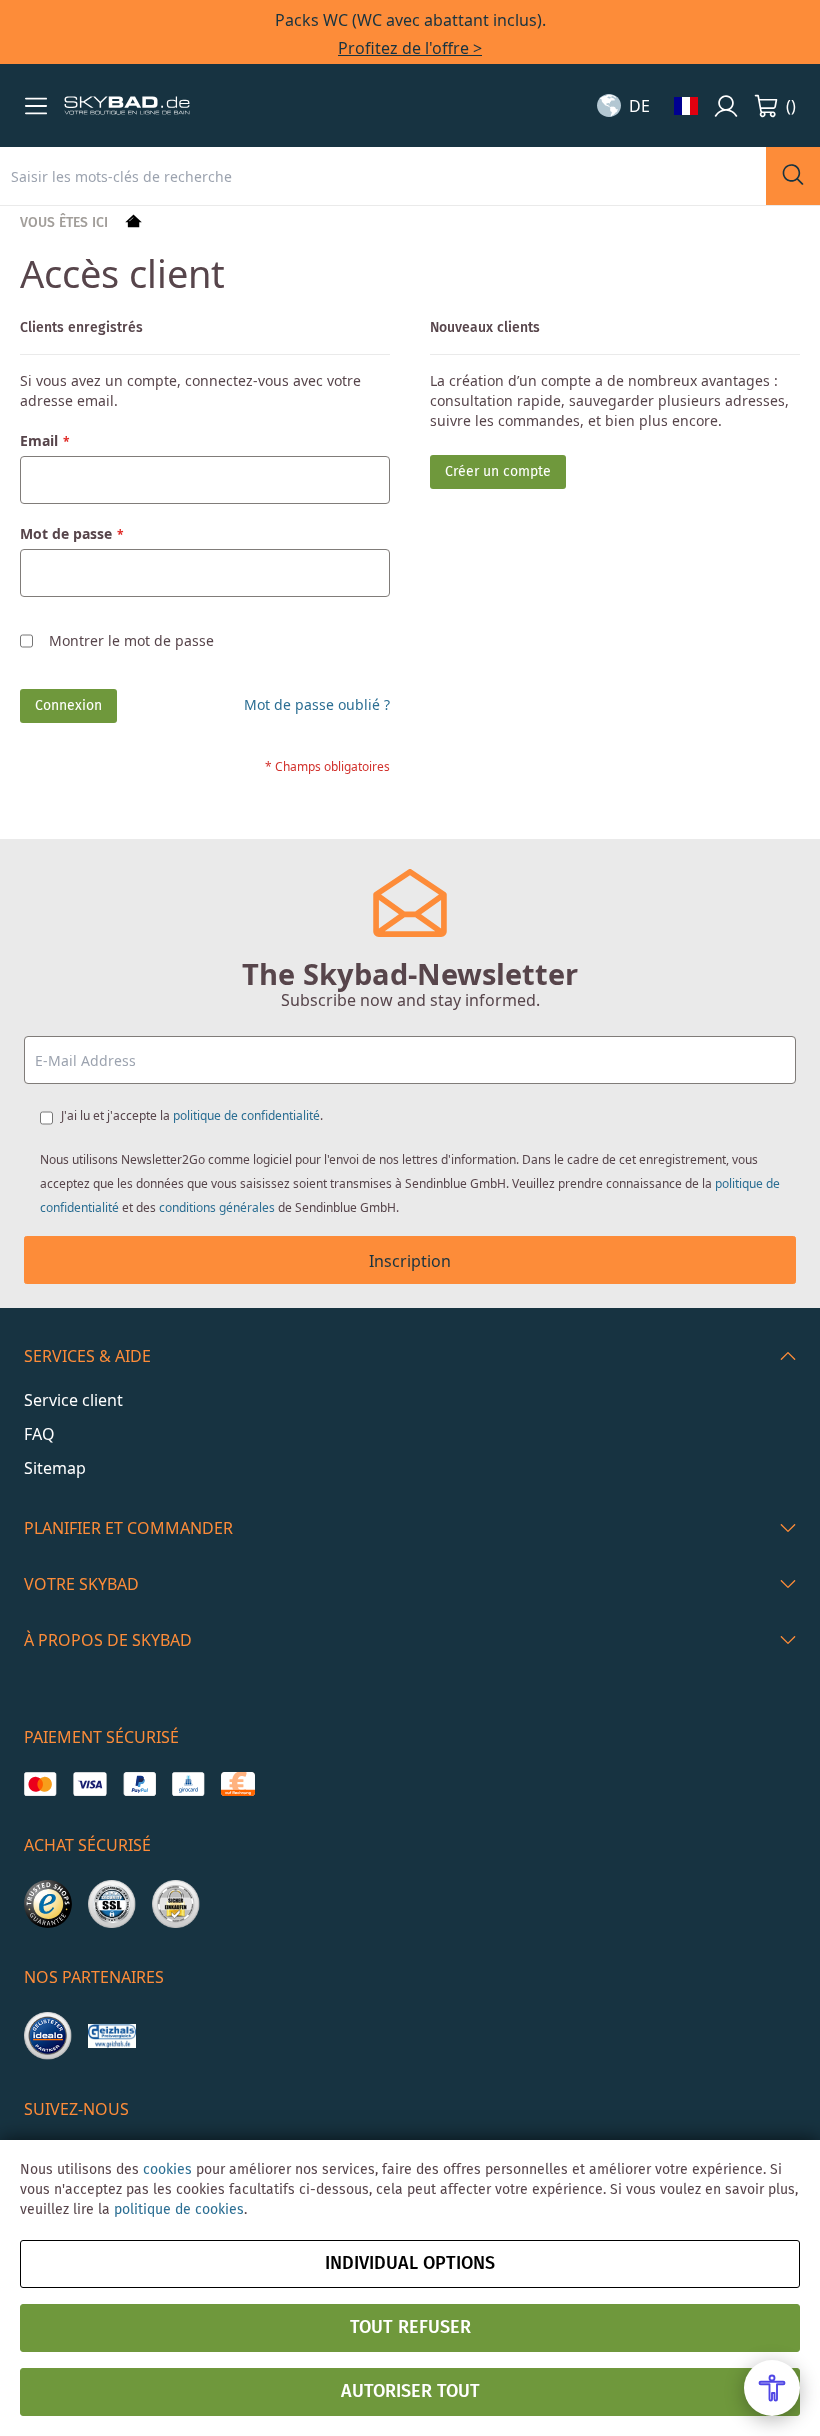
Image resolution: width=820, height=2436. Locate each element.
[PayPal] (139, 1784)
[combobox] (383, 176)
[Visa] (89, 1784)
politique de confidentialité (246, 1115)
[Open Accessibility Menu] (772, 2388)
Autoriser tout (410, 2392)
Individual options (410, 2264)
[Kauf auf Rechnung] (237, 1784)
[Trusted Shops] (48, 1904)
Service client (73, 1400)
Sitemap (55, 1468)
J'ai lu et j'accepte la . (192, 1115)
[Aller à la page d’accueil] (131, 223)
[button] (36, 106)
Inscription (410, 1261)
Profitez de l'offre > (410, 48)
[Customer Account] (726, 106)
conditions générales (217, 1207)
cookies (167, 2170)
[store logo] (127, 106)
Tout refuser (410, 2328)
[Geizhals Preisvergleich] (112, 2036)
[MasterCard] (40, 1784)
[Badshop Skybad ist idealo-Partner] (48, 2036)
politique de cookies (179, 2210)
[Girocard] (188, 1784)
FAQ (39, 1434)
